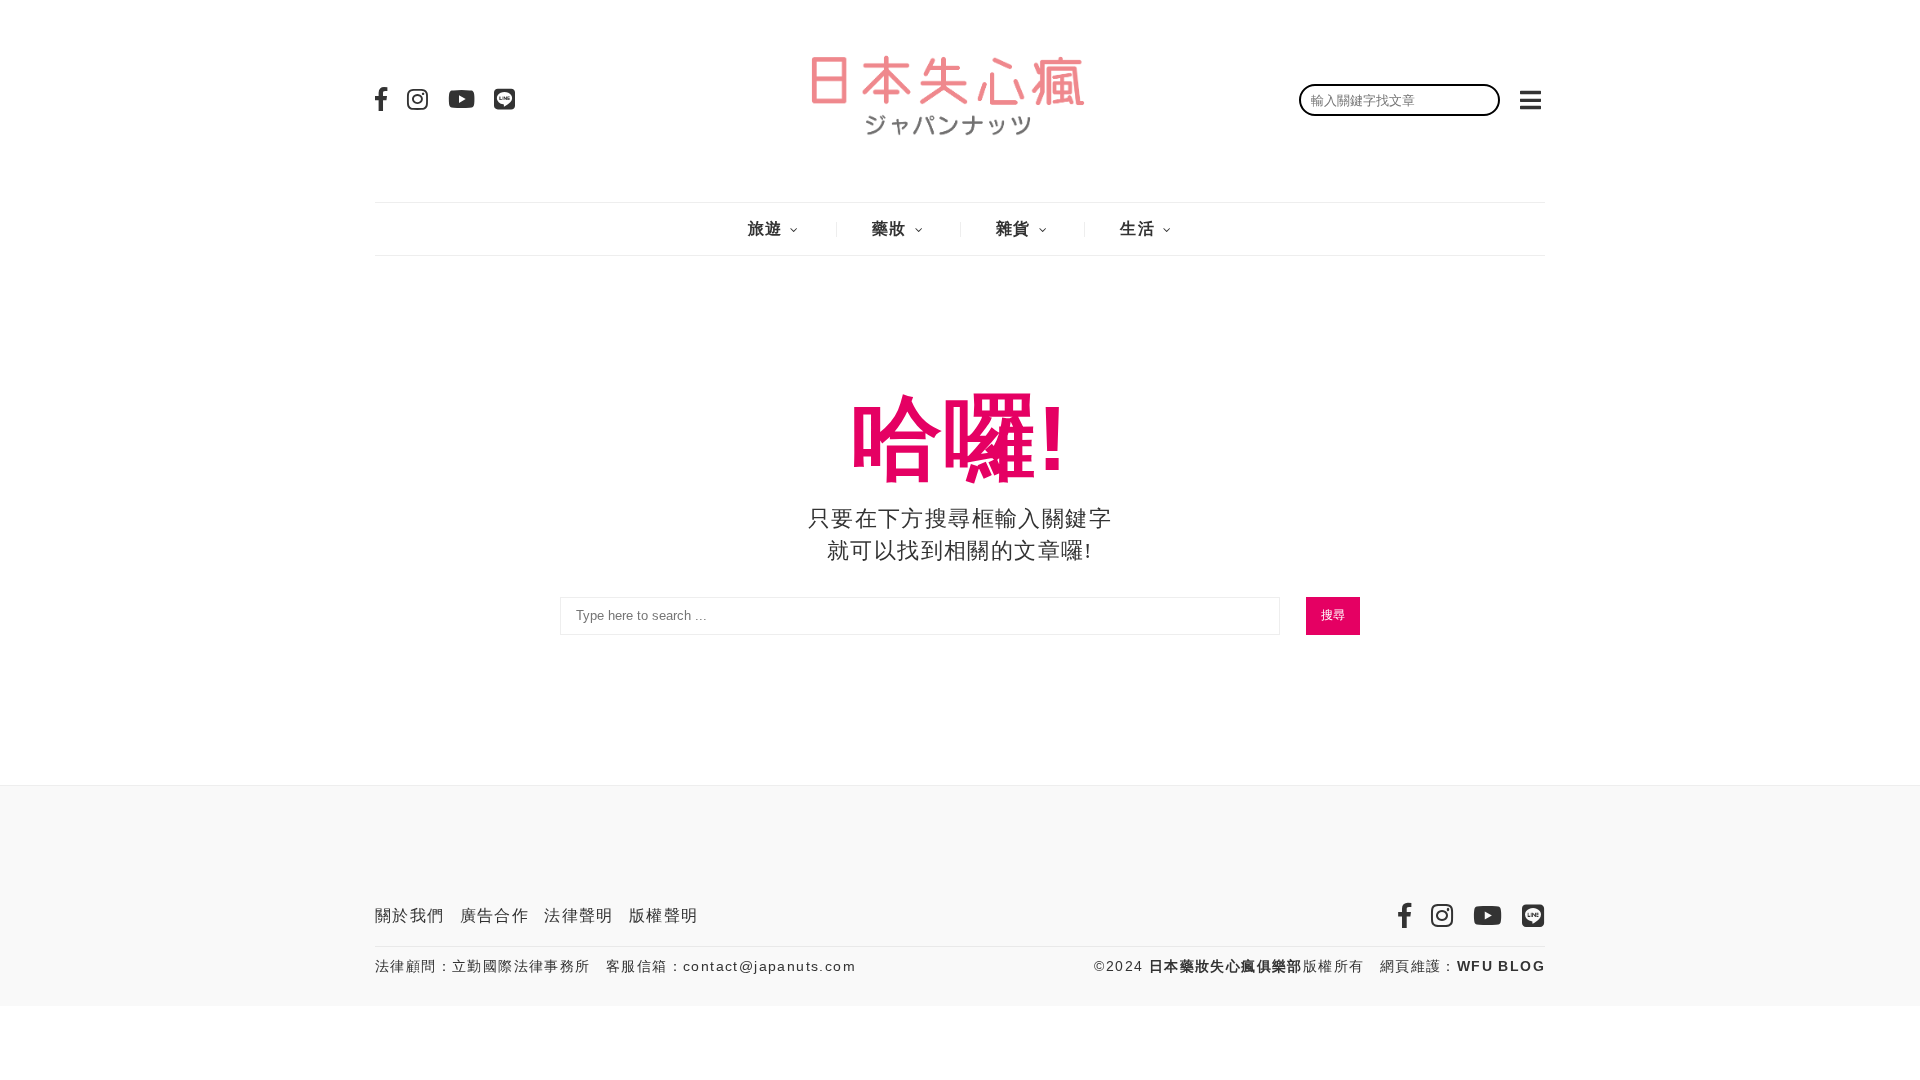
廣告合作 (495, 915)
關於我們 (410, 915)
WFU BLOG (1501, 966)
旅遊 (765, 228)
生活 (1137, 228)
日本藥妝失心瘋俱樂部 (1226, 966)
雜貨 (1013, 228)
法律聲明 (579, 915)
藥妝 (889, 228)
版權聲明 (664, 915)
